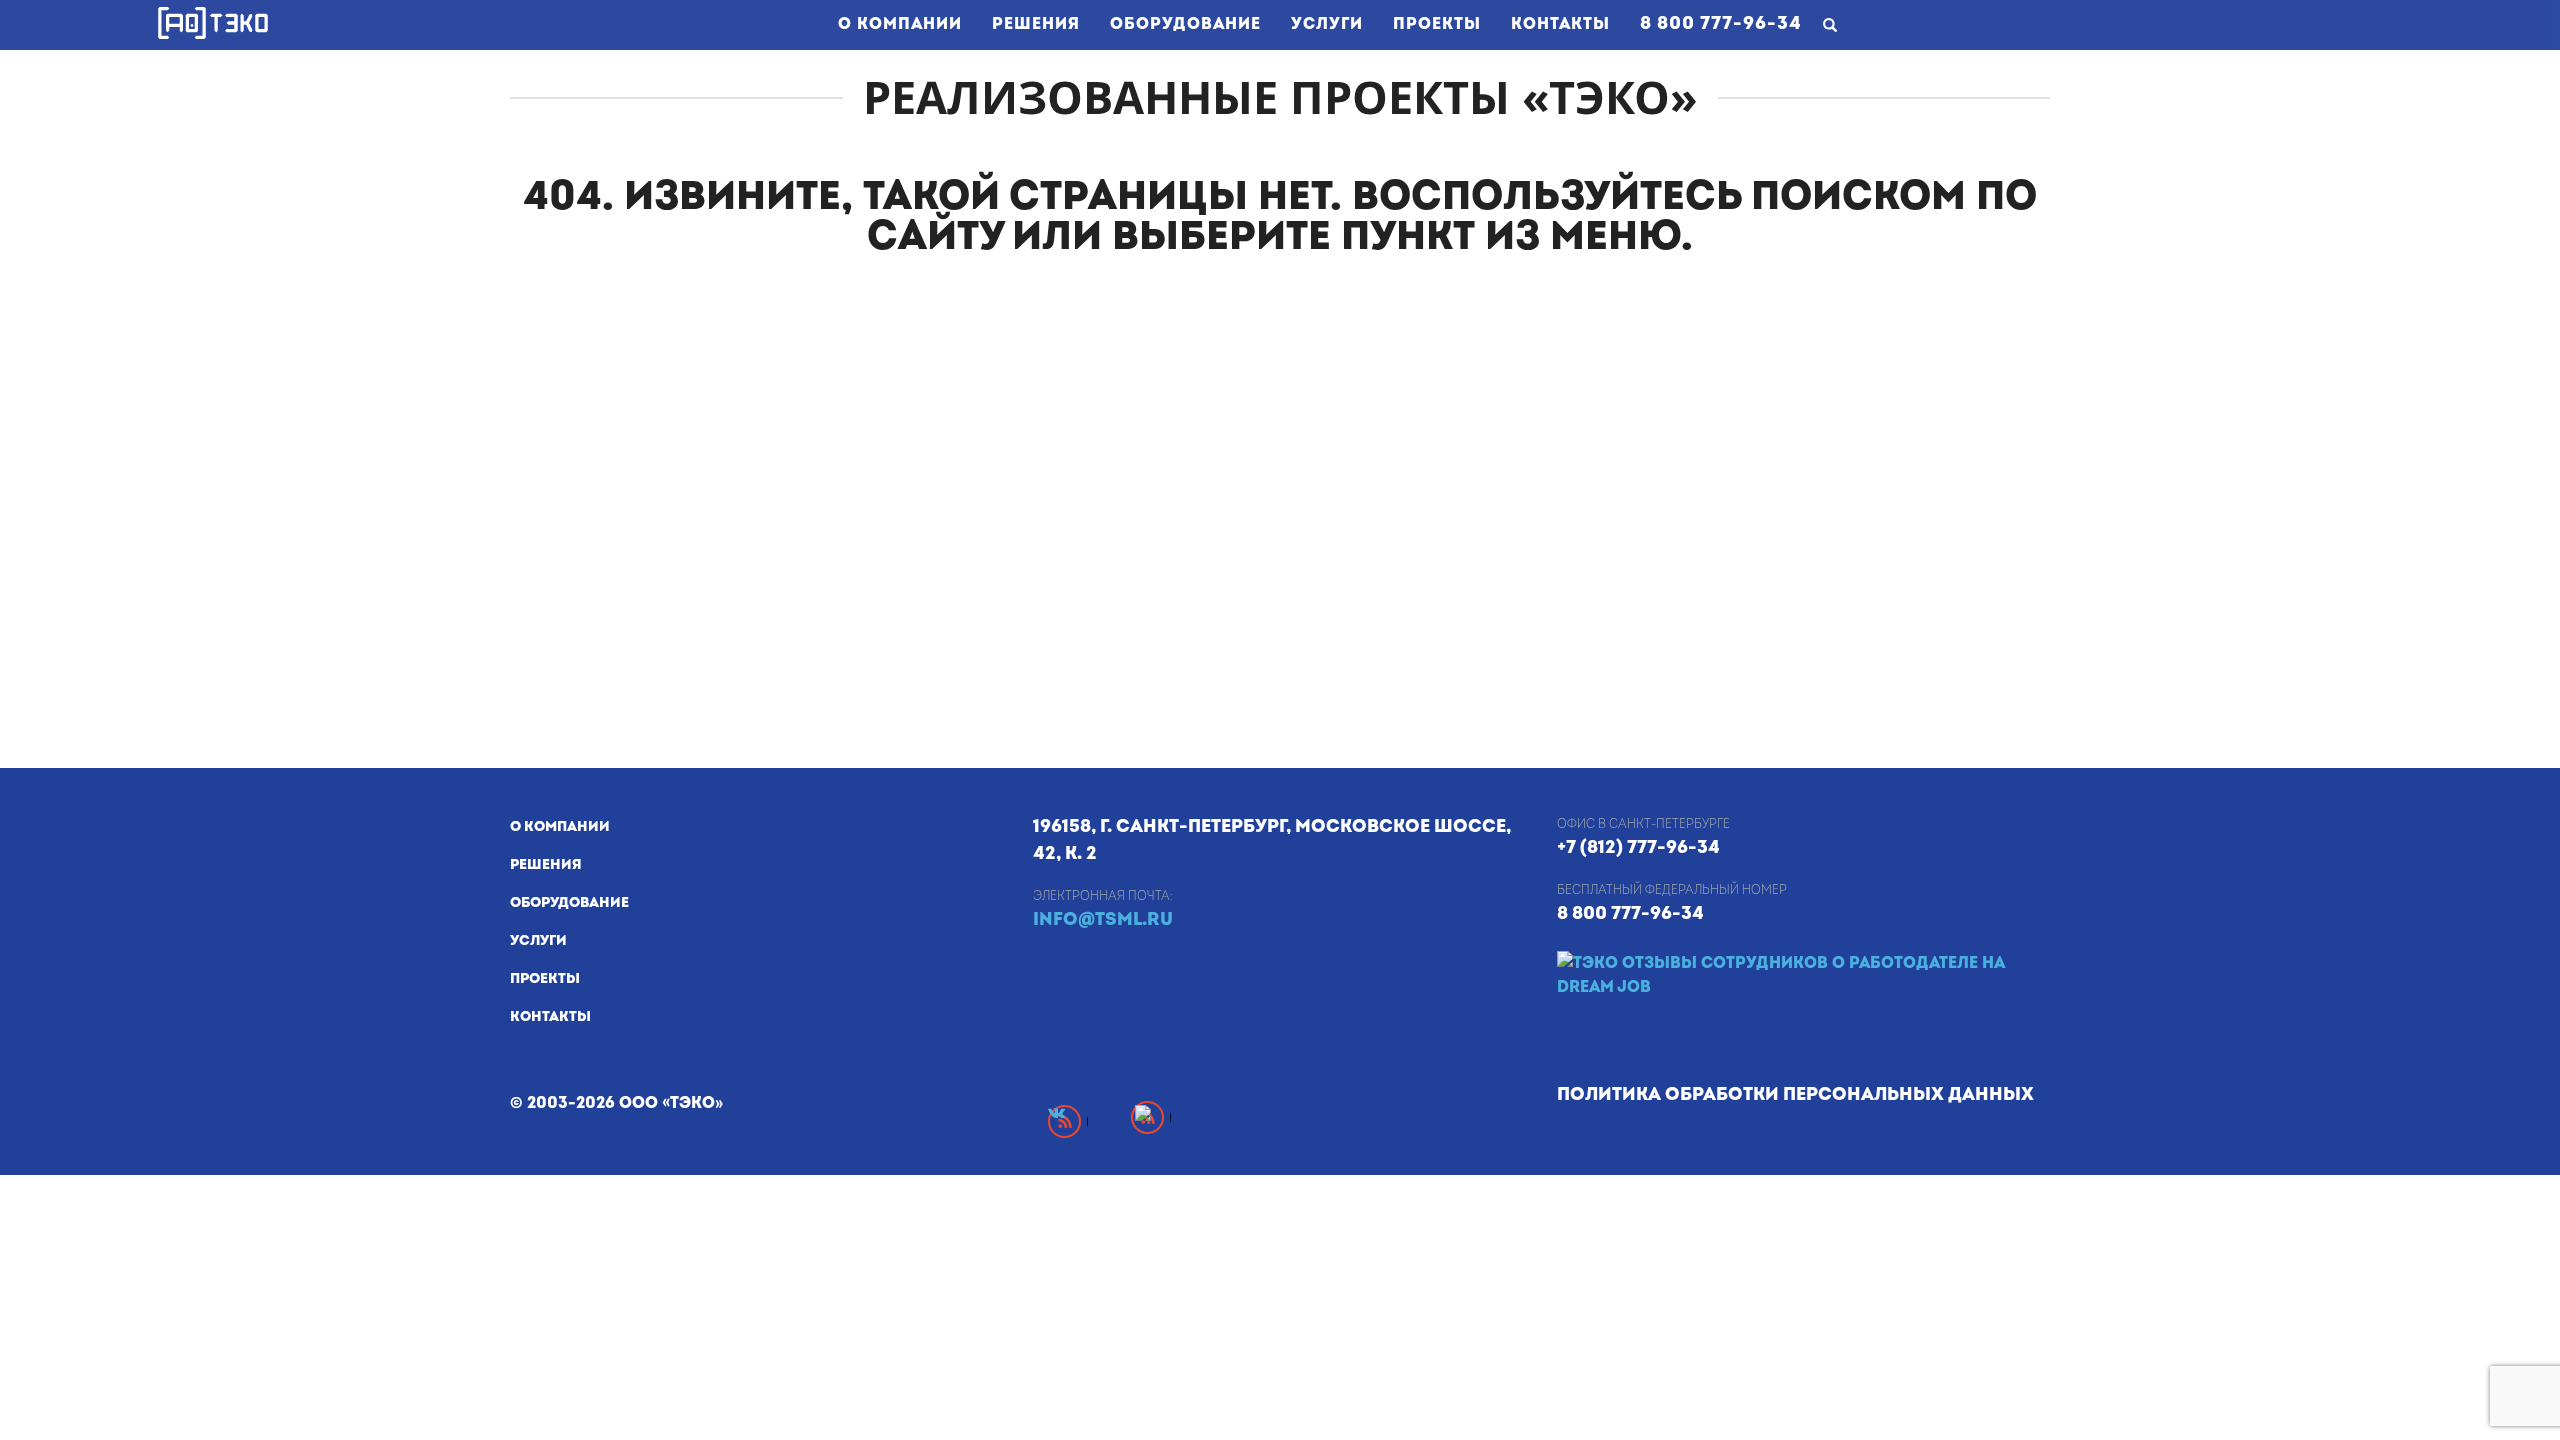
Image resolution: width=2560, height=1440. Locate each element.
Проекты (1437, 24)
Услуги (1327, 24)
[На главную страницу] (213, 23)
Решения (1036, 24)
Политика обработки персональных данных (1795, 1094)
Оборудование (1185, 24)
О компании (900, 24)
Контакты (1560, 24)
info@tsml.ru (1103, 919)
